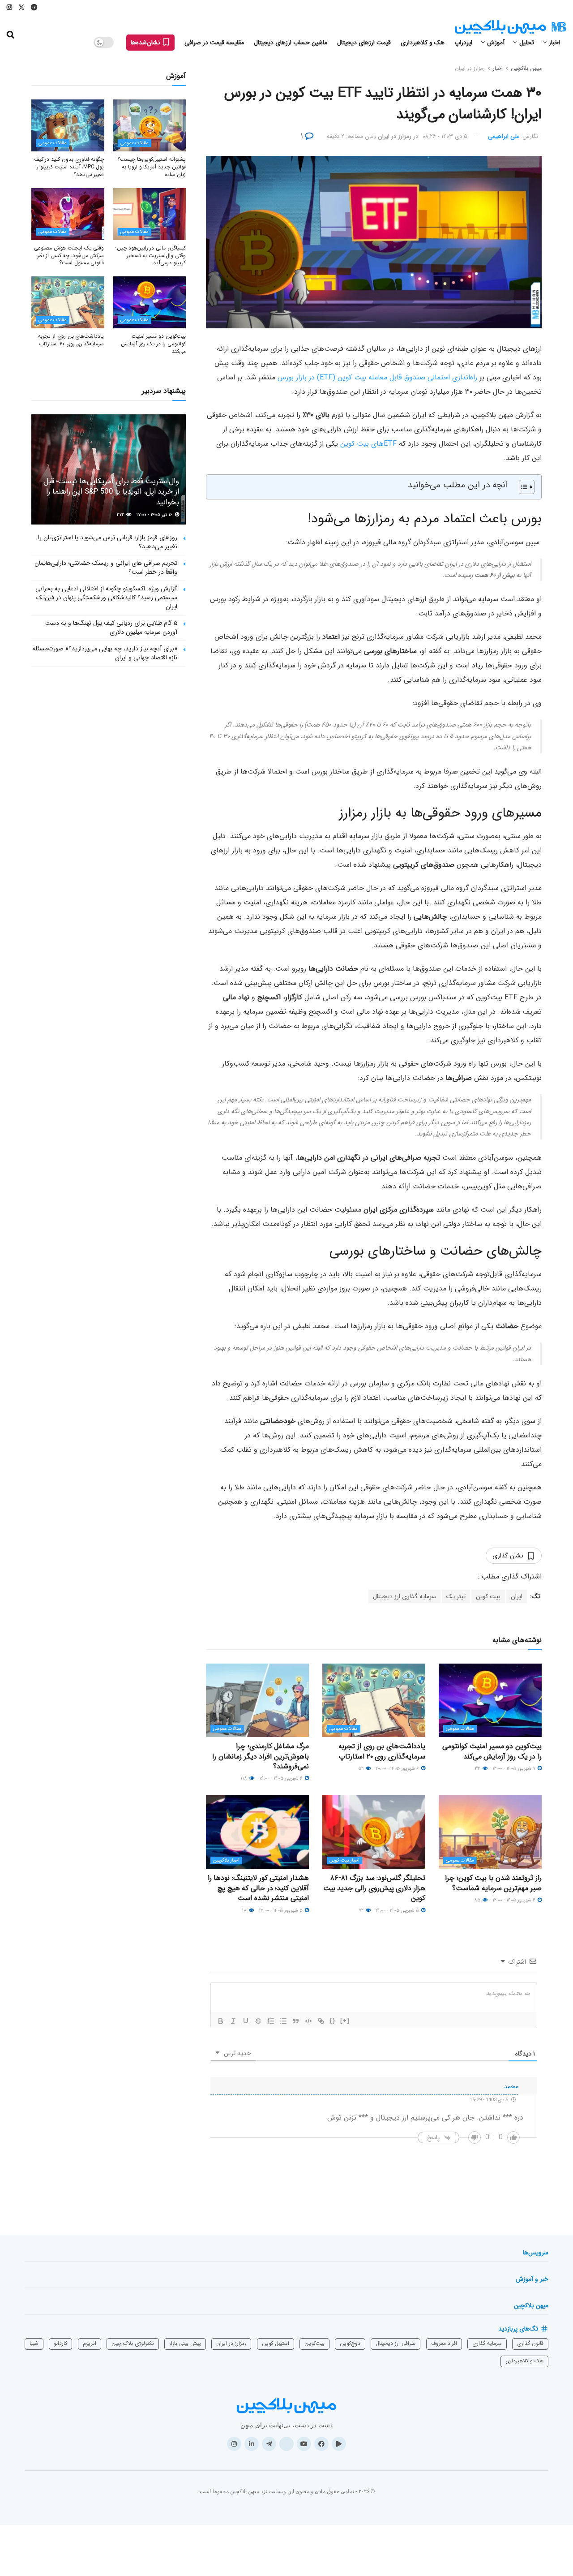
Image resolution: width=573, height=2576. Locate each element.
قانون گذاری (530, 2343)
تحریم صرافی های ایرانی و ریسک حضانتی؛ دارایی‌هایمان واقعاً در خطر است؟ (106, 568)
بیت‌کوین (314, 2343)
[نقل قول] (296, 2021)
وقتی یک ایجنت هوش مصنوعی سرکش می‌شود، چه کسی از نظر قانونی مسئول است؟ (69, 256)
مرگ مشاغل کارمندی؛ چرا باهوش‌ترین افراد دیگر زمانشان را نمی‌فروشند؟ (261, 1756)
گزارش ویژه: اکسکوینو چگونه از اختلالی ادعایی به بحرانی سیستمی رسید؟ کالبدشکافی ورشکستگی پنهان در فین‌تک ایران (106, 597)
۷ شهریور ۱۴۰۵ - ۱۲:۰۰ (515, 1769)
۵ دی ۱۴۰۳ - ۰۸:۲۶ (445, 136)
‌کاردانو (60, 2343)
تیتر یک (456, 1596)
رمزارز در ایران (470, 68)
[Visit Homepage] (510, 27)
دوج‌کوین (350, 2343)
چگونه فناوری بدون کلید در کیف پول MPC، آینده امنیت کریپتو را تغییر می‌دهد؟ (69, 167)
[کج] (233, 2021)
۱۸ (245, 1911)
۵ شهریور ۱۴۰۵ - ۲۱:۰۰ (398, 1911)
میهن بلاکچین (526, 68)
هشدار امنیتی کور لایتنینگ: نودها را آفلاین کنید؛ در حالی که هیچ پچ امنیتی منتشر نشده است (258, 1888)
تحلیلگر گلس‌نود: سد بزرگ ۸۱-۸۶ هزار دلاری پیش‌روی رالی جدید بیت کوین (374, 1888)
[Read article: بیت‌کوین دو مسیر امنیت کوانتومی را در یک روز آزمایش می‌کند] (490, 1700)
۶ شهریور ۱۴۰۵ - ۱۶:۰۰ (282, 1778)
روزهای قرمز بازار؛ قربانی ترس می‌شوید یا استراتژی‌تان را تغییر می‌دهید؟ (108, 542)
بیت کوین (488, 1596)
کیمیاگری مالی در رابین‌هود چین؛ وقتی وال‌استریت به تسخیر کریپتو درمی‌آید (151, 256)
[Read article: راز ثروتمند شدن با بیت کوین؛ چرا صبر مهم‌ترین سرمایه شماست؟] (490, 1832)
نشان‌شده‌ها (146, 43)
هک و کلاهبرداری (423, 43)
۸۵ (478, 1900)
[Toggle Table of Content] (522, 487)
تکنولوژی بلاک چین (133, 2343)
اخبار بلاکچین (226, 1860)
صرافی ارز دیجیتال (396, 2343)
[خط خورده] (258, 2021)
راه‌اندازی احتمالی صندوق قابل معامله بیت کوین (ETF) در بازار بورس (377, 377)
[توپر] (221, 2021)
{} (333, 2020)
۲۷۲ (121, 515)
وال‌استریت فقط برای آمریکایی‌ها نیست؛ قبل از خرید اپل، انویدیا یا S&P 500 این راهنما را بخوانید (111, 492)
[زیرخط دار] (246, 2021)
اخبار (554, 43)
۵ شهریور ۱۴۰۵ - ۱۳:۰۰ (281, 1911)
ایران (517, 1596)
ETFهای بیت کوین (368, 444)
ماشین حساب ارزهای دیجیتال (291, 43)
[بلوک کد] (308, 2021)
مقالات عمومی (460, 1729)
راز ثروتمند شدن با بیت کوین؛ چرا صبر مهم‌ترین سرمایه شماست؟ (493, 1883)
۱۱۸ (244, 1778)
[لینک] (321, 2021)
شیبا (34, 2343)
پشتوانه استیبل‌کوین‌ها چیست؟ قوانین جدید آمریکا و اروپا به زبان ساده (152, 167)
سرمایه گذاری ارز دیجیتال (404, 1596)
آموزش (496, 43)
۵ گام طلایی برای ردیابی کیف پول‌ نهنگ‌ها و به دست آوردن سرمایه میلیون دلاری (111, 628)
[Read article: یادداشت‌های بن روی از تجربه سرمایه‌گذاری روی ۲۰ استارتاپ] (374, 1700)
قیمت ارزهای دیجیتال (364, 43)
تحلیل (527, 43)
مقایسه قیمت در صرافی (214, 43)
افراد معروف (444, 2343)
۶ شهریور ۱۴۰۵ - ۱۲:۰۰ (515, 1900)
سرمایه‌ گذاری (487, 2343)
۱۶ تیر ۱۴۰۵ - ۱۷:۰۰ (155, 515)
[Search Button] (11, 35)
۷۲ (362, 1911)
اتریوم (90, 2343)
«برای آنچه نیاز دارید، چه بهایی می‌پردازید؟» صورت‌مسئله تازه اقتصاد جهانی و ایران (105, 653)
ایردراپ (463, 43)
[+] (345, 2020)
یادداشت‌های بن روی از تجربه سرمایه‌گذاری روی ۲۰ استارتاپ (382, 1751)
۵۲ (361, 1769)
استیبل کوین (276, 2343)
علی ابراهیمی (504, 136)
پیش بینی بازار (185, 2343)
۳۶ (478, 1769)
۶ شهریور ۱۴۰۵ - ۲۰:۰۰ (398, 1769)
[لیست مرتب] (271, 2021)
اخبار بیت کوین (344, 1860)
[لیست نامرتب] (283, 2021)
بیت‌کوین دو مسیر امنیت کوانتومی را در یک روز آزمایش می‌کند (492, 1751)
